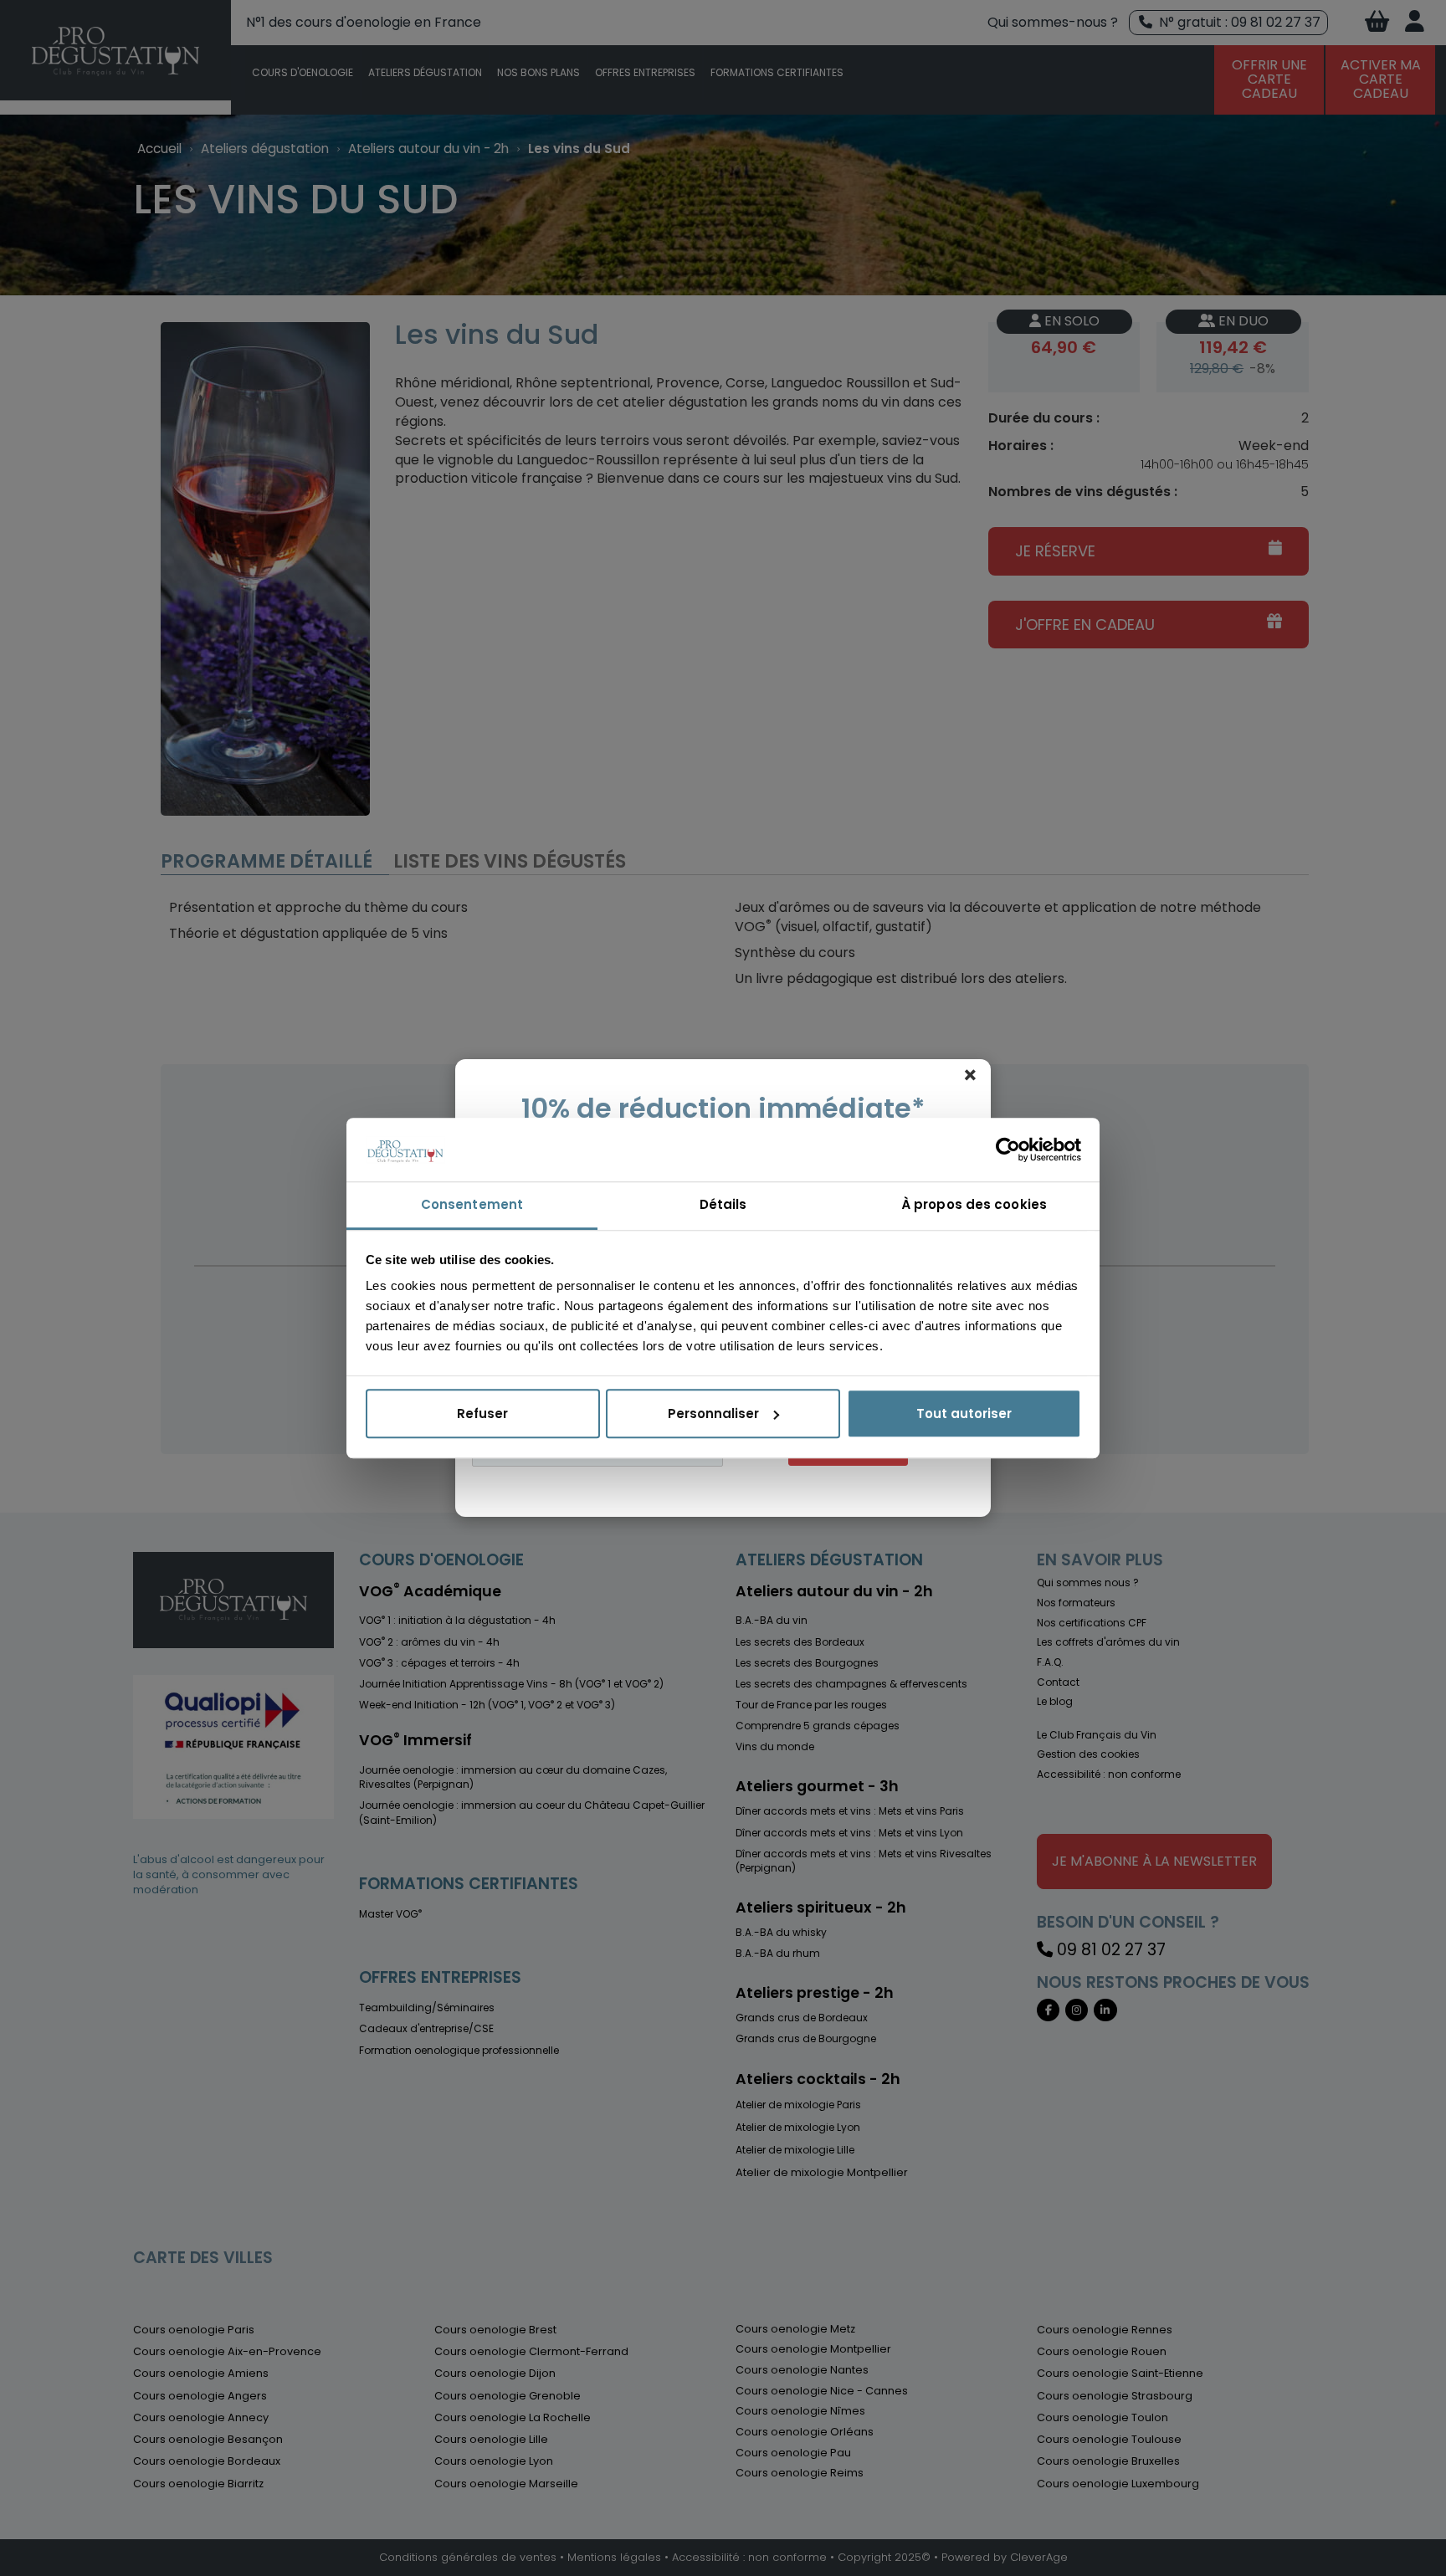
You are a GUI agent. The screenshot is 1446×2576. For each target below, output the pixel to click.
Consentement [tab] (472, 1205)
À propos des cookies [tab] (974, 1205)
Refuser (482, 1413)
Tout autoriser (964, 1413)
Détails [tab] (723, 1205)
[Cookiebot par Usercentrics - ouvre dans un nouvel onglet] (1008, 1150)
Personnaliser (713, 1413)
